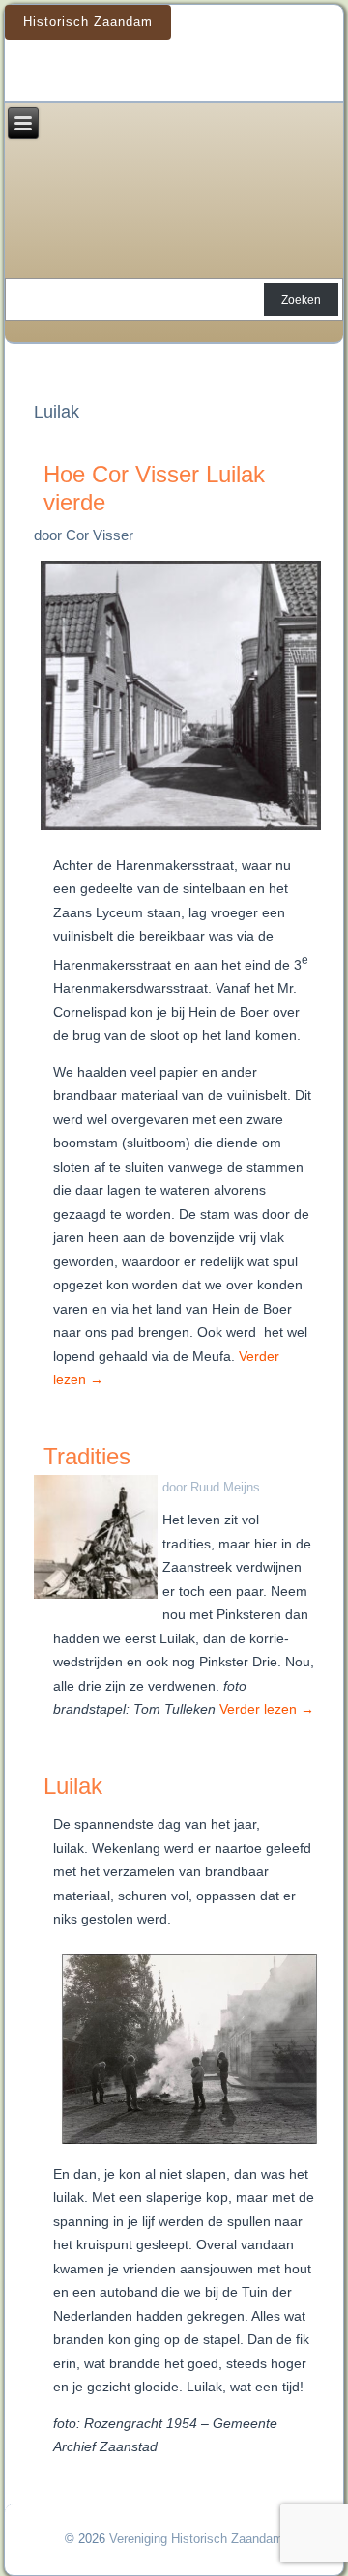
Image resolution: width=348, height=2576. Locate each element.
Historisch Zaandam (88, 22)
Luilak (73, 1786)
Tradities (87, 1456)
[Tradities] (98, 1599)
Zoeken (301, 300)
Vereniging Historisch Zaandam (196, 2539)
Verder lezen (267, 1709)
